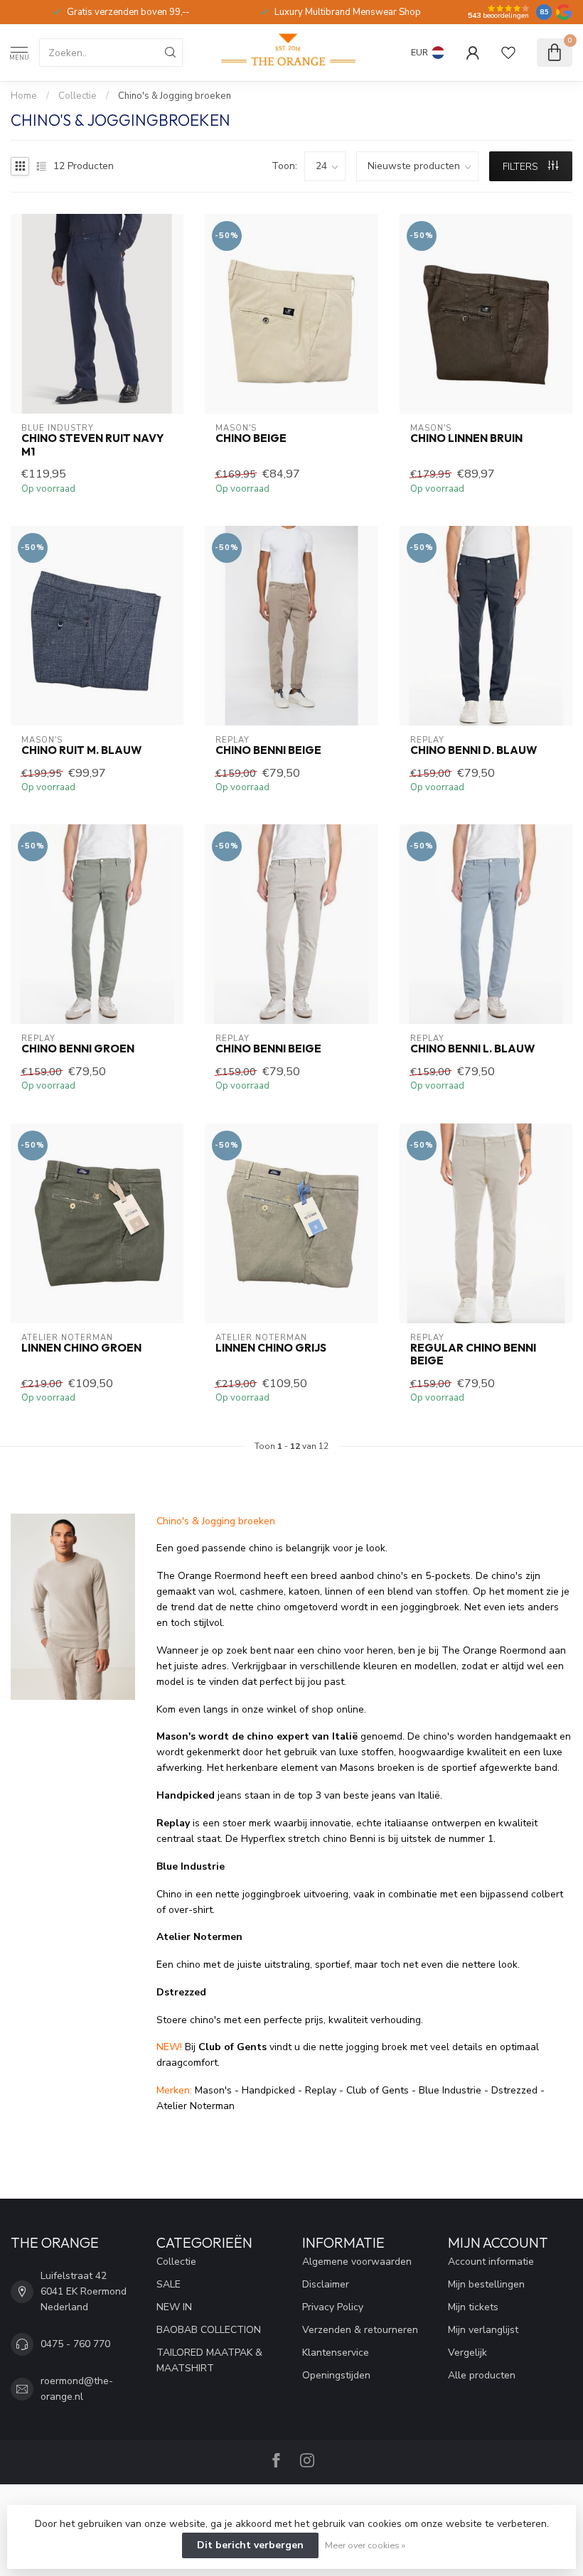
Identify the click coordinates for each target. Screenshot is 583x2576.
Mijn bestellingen (486, 2284)
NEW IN (174, 2307)
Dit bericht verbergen (250, 2545)
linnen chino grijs (271, 1348)
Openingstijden (336, 2375)
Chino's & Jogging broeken (175, 96)
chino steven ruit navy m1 (92, 445)
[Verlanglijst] (508, 53)
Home (24, 96)
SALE (169, 2284)
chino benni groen (78, 1049)
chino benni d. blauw (474, 750)
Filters (522, 167)
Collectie (77, 96)
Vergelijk (467, 2353)
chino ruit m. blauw (81, 750)
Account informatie (491, 2262)
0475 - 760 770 (75, 2344)
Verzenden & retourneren (360, 2330)
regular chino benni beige (473, 1354)
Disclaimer (326, 2284)
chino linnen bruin (466, 438)
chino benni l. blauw (472, 1049)
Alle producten (482, 2375)
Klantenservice (336, 2353)
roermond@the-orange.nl (77, 2389)
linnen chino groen (81, 1348)
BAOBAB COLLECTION (209, 2330)
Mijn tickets (473, 2307)
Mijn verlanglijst (483, 2330)
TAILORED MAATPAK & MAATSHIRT (209, 2360)
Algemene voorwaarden (357, 2262)
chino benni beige (268, 750)
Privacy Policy (333, 2307)
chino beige (251, 438)
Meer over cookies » (365, 2545)
